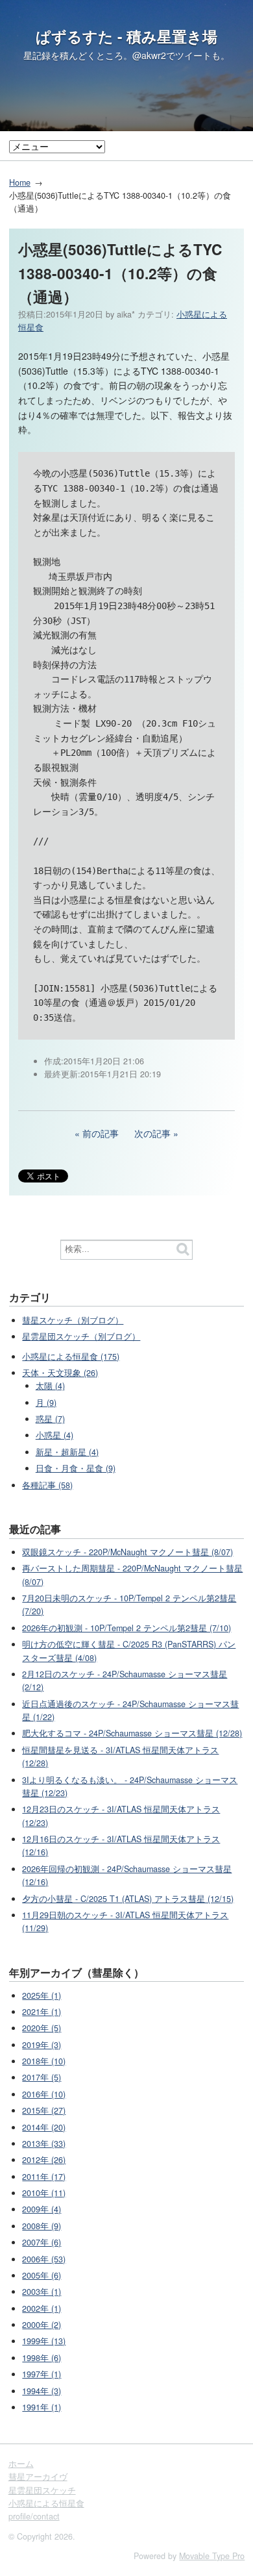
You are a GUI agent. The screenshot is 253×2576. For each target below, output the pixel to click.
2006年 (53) (44, 2259)
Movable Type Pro (212, 2556)
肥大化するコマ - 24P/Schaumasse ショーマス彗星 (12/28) (132, 1733)
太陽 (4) (50, 1386)
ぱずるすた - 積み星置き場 (126, 36)
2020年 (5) (42, 2028)
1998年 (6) (42, 2358)
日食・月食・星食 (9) (76, 1468)
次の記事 (152, 1133)
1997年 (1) (42, 2374)
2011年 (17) (44, 2177)
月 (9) (46, 1403)
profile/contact (34, 2516)
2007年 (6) (42, 2242)
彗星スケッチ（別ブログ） (73, 1320)
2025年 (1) (42, 1995)
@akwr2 (149, 55)
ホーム (21, 2464)
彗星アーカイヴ (38, 2477)
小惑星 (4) (54, 1435)
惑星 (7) (50, 1419)
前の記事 (101, 1133)
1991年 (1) (42, 2407)
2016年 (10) (44, 2094)
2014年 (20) (44, 2127)
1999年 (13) (44, 2341)
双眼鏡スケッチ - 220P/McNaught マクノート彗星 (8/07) (127, 1552)
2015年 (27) (44, 2110)
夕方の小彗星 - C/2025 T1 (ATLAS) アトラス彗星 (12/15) (128, 1899)
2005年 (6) (42, 2275)
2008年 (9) (42, 2226)
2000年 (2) (42, 2325)
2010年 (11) (44, 2193)
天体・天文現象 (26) (60, 1373)
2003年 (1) (42, 2292)
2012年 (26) (44, 2160)
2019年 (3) (42, 2045)
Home (20, 182)
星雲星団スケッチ (42, 2490)
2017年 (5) (42, 2077)
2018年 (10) (44, 2061)
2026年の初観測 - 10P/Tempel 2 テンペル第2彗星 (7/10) (126, 1628)
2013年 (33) (44, 2144)
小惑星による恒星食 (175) (71, 1357)
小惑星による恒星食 (46, 2503)
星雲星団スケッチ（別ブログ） (81, 1336)
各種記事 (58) (47, 1485)
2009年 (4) (42, 2209)
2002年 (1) (42, 2308)
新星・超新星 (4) (67, 1452)
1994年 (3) (42, 2391)
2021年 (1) (42, 2012)
